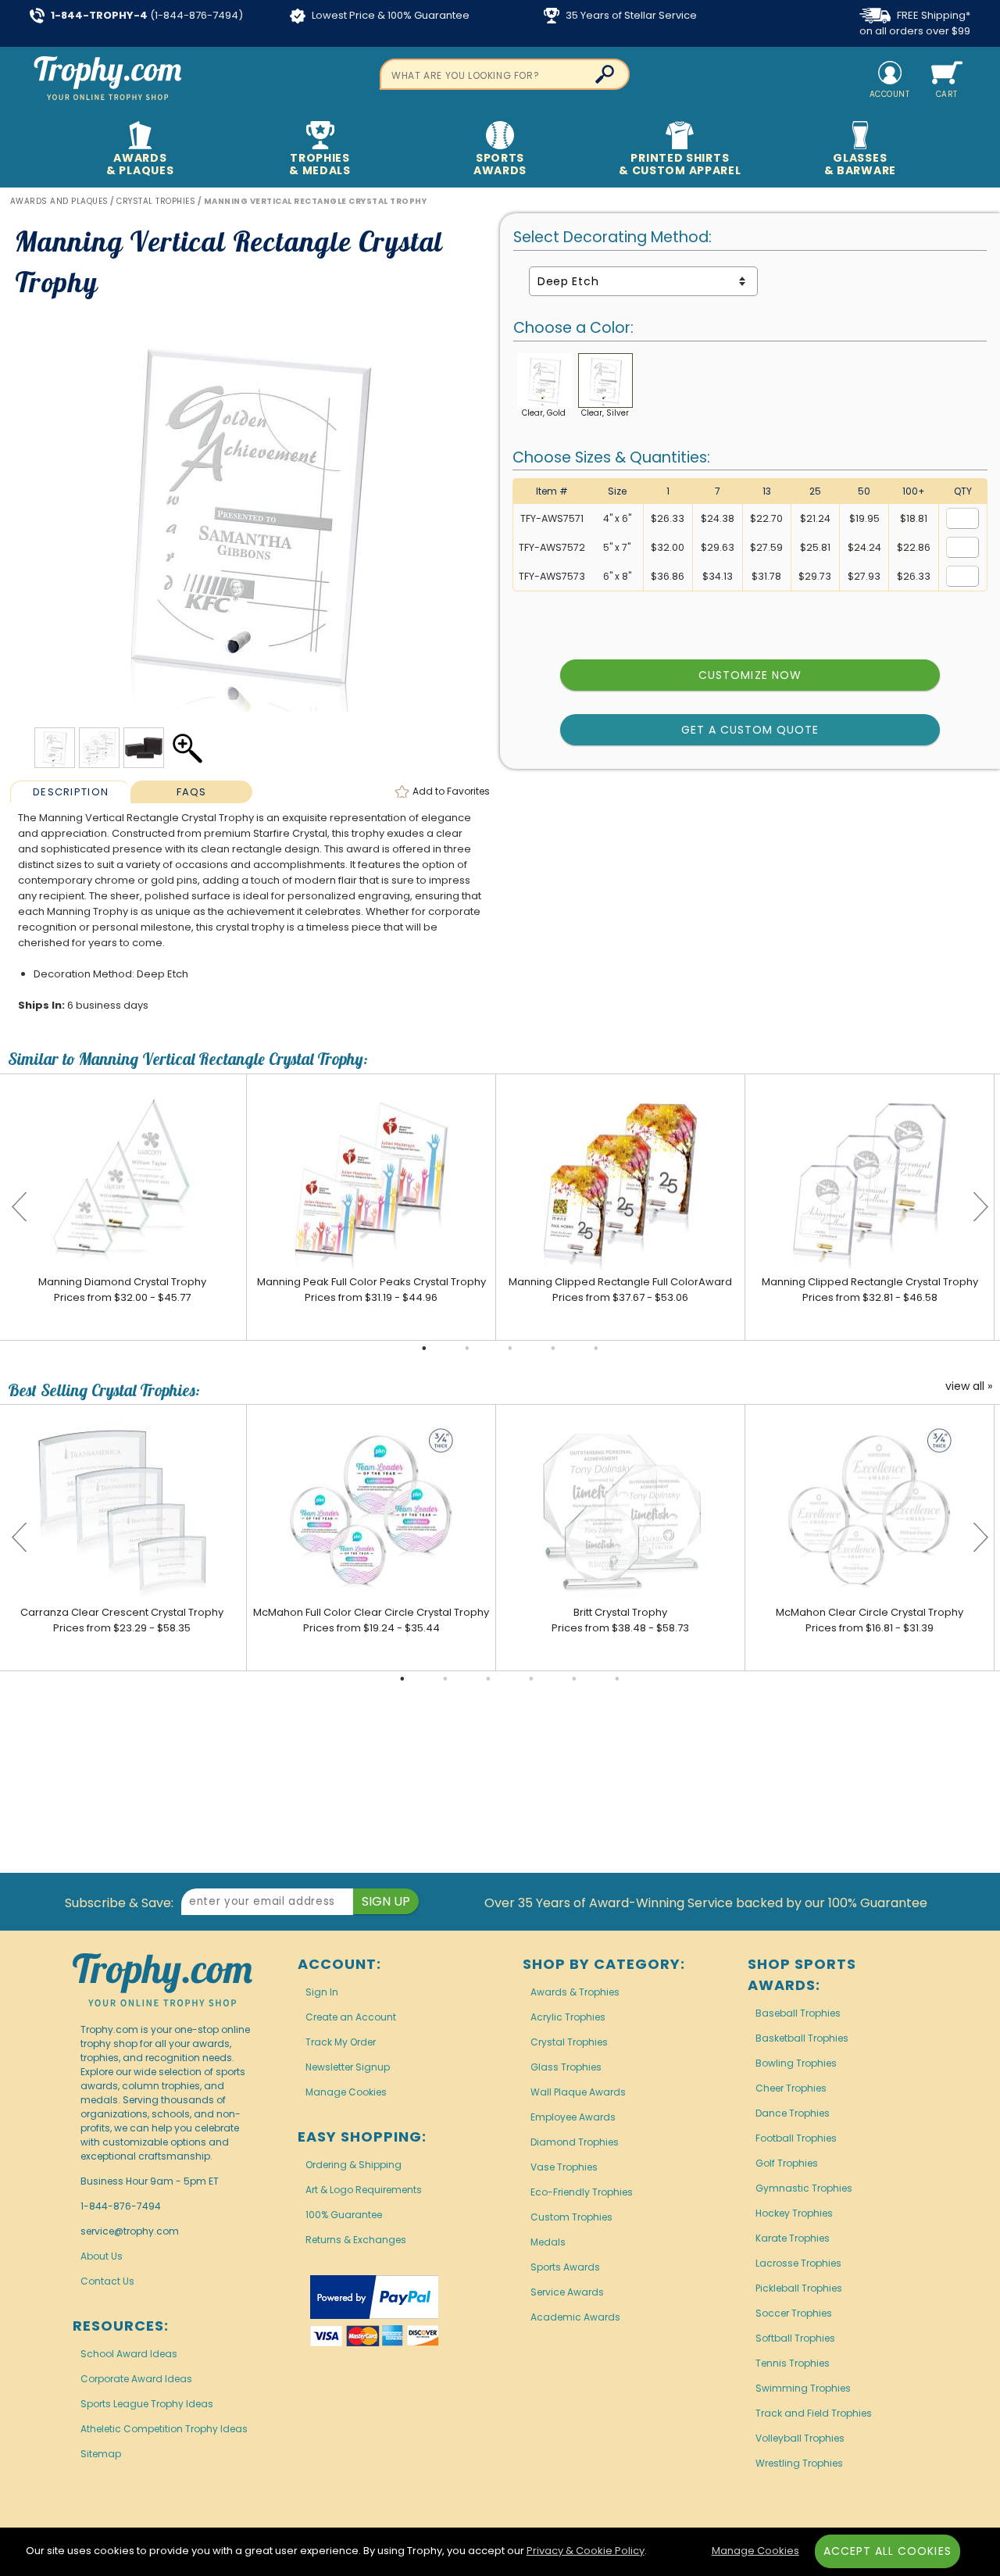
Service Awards (567, 2292)
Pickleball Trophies (799, 2288)
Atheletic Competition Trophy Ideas (164, 2429)
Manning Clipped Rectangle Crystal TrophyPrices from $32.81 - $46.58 (870, 1290)
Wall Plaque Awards (578, 2092)
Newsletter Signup (348, 2067)
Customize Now (750, 675)
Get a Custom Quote (750, 730)
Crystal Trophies (569, 2042)
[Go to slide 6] (617, 1679)
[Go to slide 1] (424, 1349)
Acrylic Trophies (568, 2017)
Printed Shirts (680, 164)
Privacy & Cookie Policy (586, 2551)
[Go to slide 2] (467, 1349)
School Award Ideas (129, 2354)
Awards (140, 164)
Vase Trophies (564, 2167)
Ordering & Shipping (354, 2165)
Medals (548, 2242)
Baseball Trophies (798, 2013)
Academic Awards (575, 2317)
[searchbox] (505, 74)
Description (71, 792)
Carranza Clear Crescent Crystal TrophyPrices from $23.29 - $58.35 (122, 1620)
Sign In (322, 1992)
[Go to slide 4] (553, 1349)
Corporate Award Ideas (136, 2379)
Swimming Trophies (803, 2388)
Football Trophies (796, 2138)
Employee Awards (573, 2117)
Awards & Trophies (575, 1992)
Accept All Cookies (887, 2551)
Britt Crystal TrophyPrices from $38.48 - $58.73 (620, 1620)
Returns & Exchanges (356, 2240)
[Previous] (20, 1207)
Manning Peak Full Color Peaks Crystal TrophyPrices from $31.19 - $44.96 (371, 1290)
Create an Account (351, 2017)
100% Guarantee (344, 2215)
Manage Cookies (346, 2092)
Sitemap (101, 2454)
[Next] (980, 1207)
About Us (102, 2256)
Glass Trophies (566, 2067)
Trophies (320, 164)
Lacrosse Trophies (798, 2263)
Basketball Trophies (802, 2038)
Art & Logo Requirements (364, 2190)
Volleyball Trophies (800, 2438)
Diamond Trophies (575, 2142)
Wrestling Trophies (799, 2463)
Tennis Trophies (793, 2363)
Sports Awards (565, 2267)
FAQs (192, 792)
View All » (969, 1387)
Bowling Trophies (796, 2063)
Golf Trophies (787, 2163)
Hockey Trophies (794, 2213)
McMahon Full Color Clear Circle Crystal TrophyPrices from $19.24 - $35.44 (371, 1620)
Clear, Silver (605, 413)
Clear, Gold (544, 413)
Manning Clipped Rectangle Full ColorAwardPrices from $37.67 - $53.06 (620, 1290)
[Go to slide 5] (596, 1349)
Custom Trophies (571, 2217)
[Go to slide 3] (510, 1349)
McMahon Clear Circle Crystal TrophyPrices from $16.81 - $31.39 (870, 1620)
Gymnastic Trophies (804, 2188)
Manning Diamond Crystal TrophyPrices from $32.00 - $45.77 (122, 1290)
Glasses (860, 164)
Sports (500, 164)
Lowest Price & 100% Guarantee (389, 15)
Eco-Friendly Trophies (582, 2192)
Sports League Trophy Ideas (147, 2404)
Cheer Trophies (791, 2088)
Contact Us (107, 2281)
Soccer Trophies (794, 2313)
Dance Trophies (793, 2113)
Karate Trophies (793, 2238)
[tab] (71, 791)
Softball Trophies (795, 2338)
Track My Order (341, 2042)
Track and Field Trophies (814, 2413)
